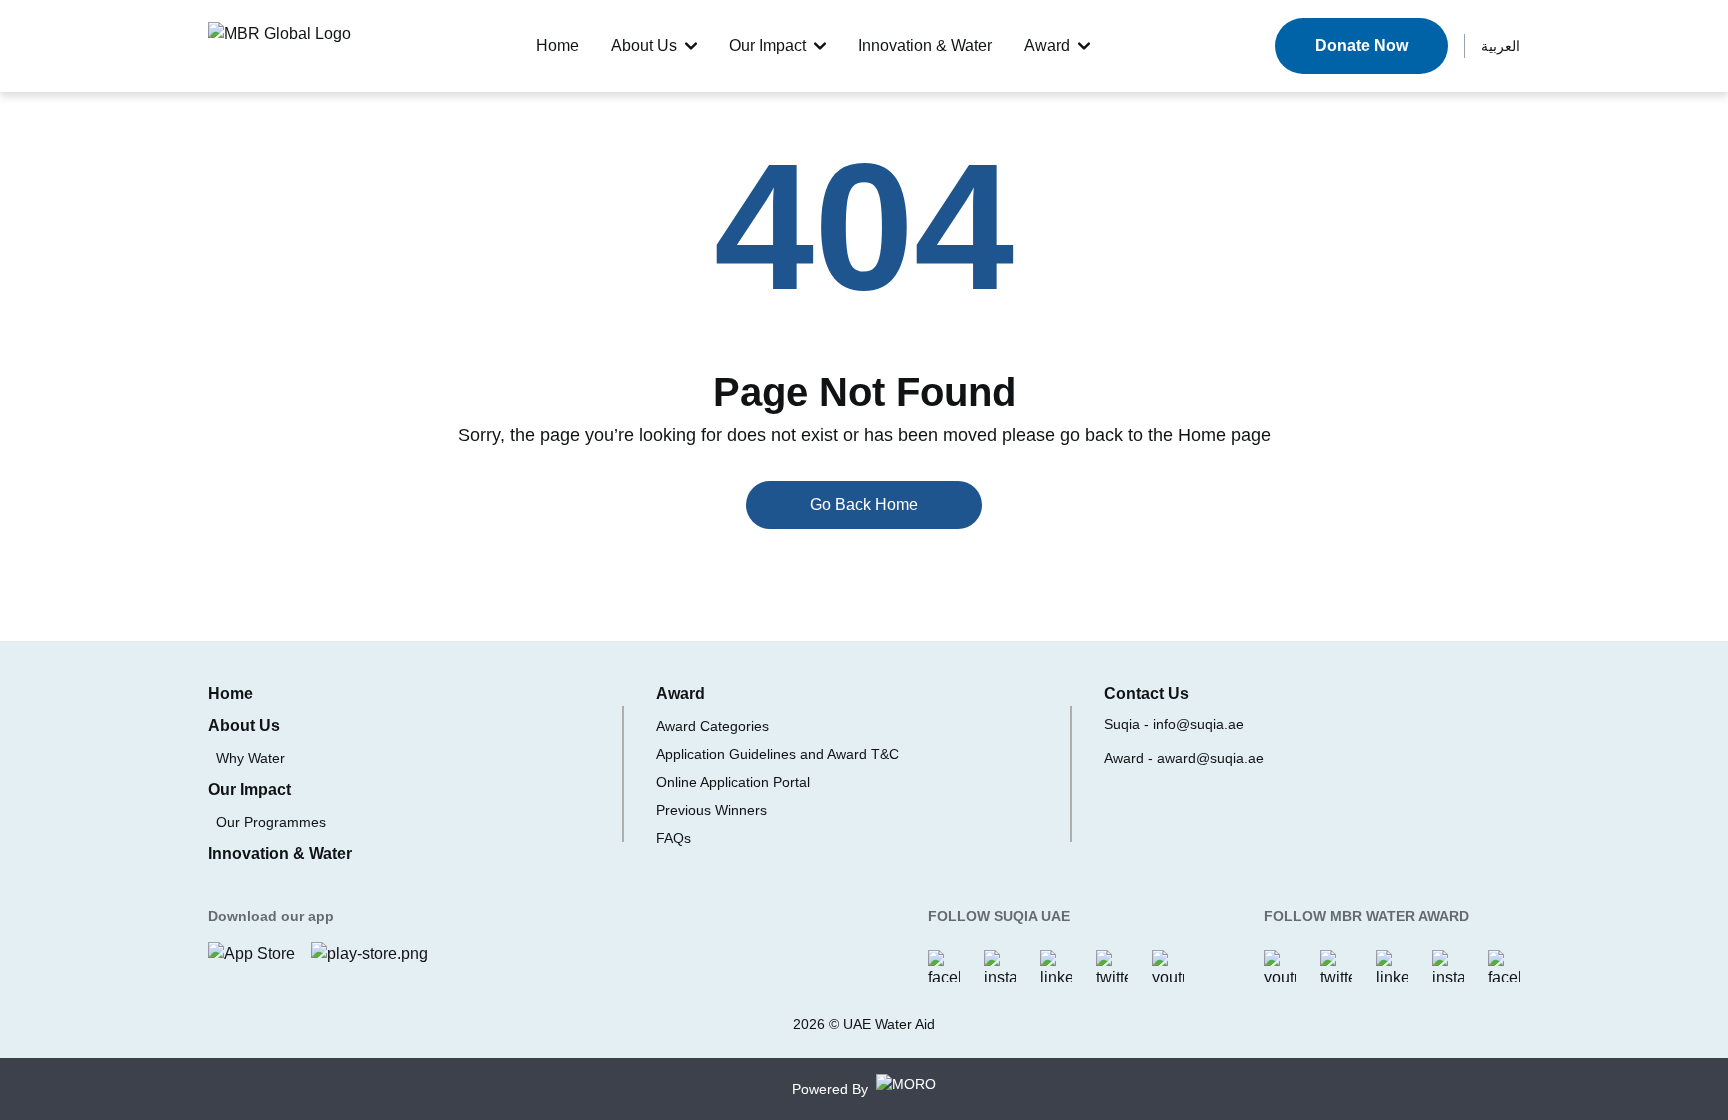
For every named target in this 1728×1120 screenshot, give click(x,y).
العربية (1500, 46)
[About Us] (691, 46)
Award (1047, 45)
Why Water (250, 758)
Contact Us (1146, 693)
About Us (644, 45)
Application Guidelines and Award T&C (777, 754)
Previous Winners (711, 810)
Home (557, 45)
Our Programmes (271, 822)
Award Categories (712, 726)
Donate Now (1361, 45)
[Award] (1084, 46)
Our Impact (767, 45)
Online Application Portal (733, 782)
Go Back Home (864, 504)
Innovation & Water (925, 45)
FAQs (673, 838)
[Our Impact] (820, 46)
